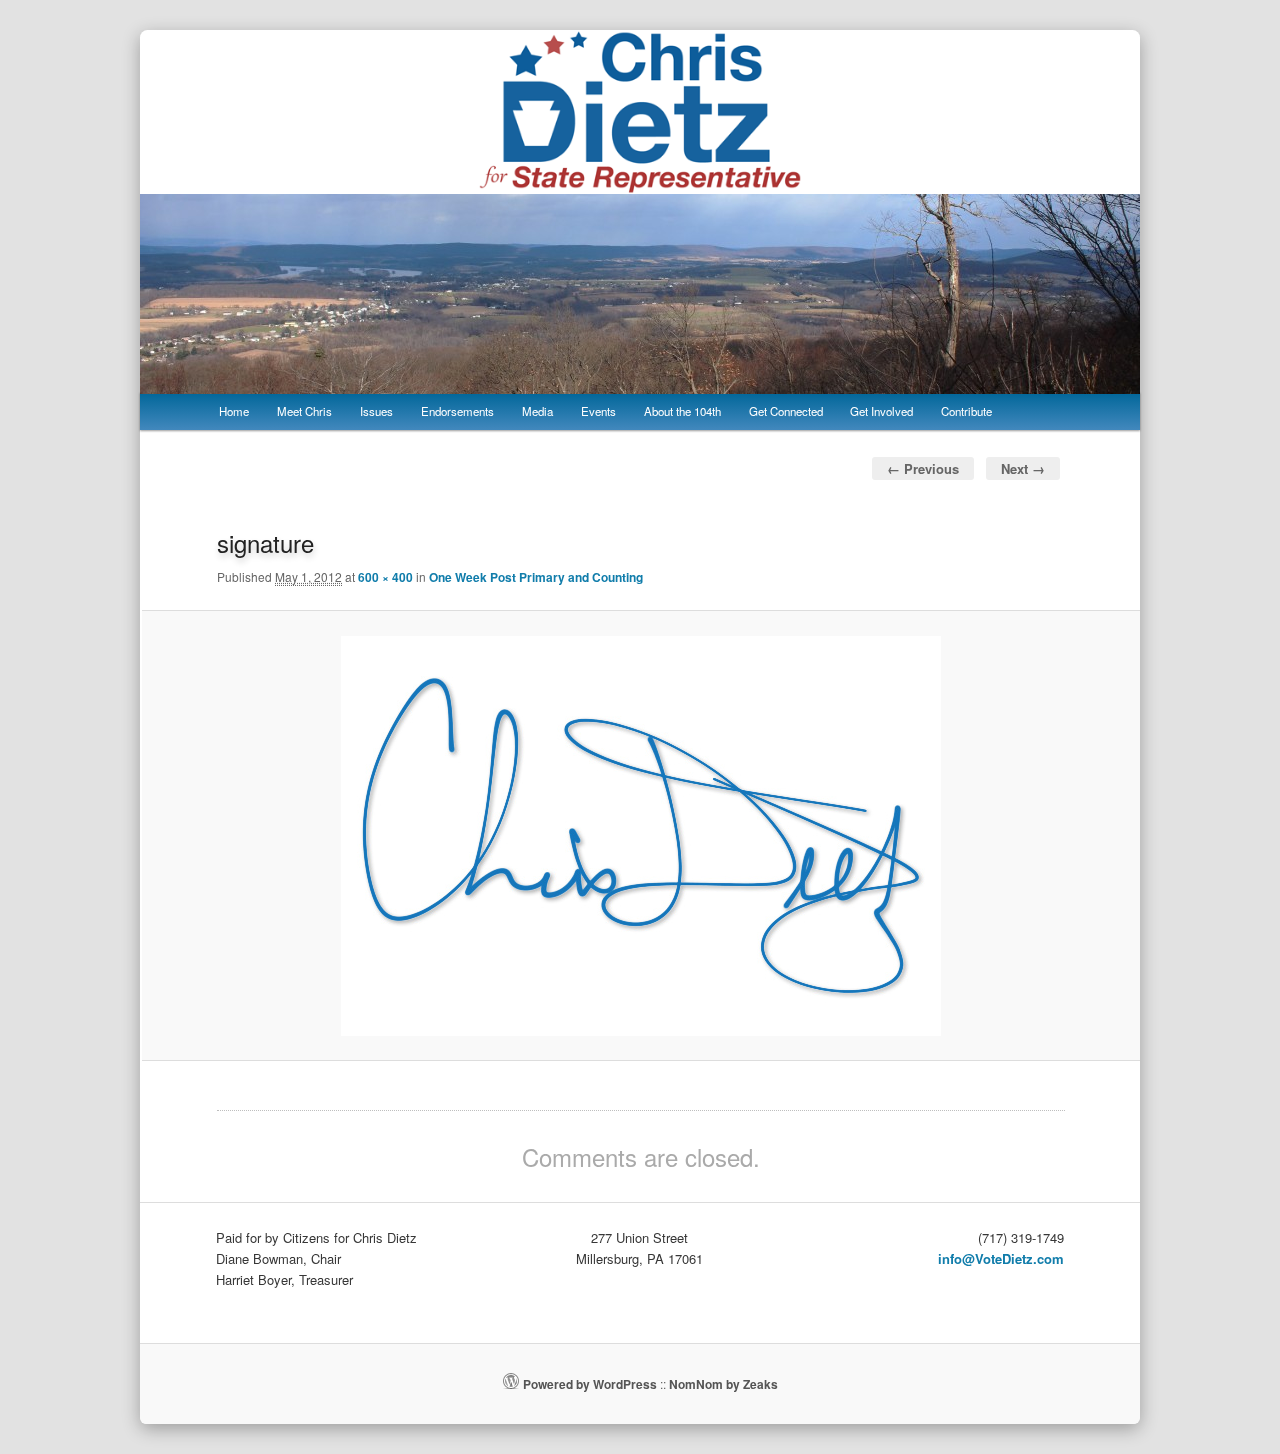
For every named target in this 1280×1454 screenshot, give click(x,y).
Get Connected (786, 411)
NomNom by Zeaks (723, 1384)
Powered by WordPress (590, 1384)
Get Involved (881, 411)
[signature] (641, 836)
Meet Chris (304, 411)
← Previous (923, 468)
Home (234, 411)
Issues (376, 411)
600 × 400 (385, 577)
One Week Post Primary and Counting (536, 577)
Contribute (966, 411)
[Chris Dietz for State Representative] (640, 180)
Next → (1023, 468)
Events (598, 411)
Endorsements (457, 411)
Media (537, 411)
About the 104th (682, 411)
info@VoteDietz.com (1001, 1258)
